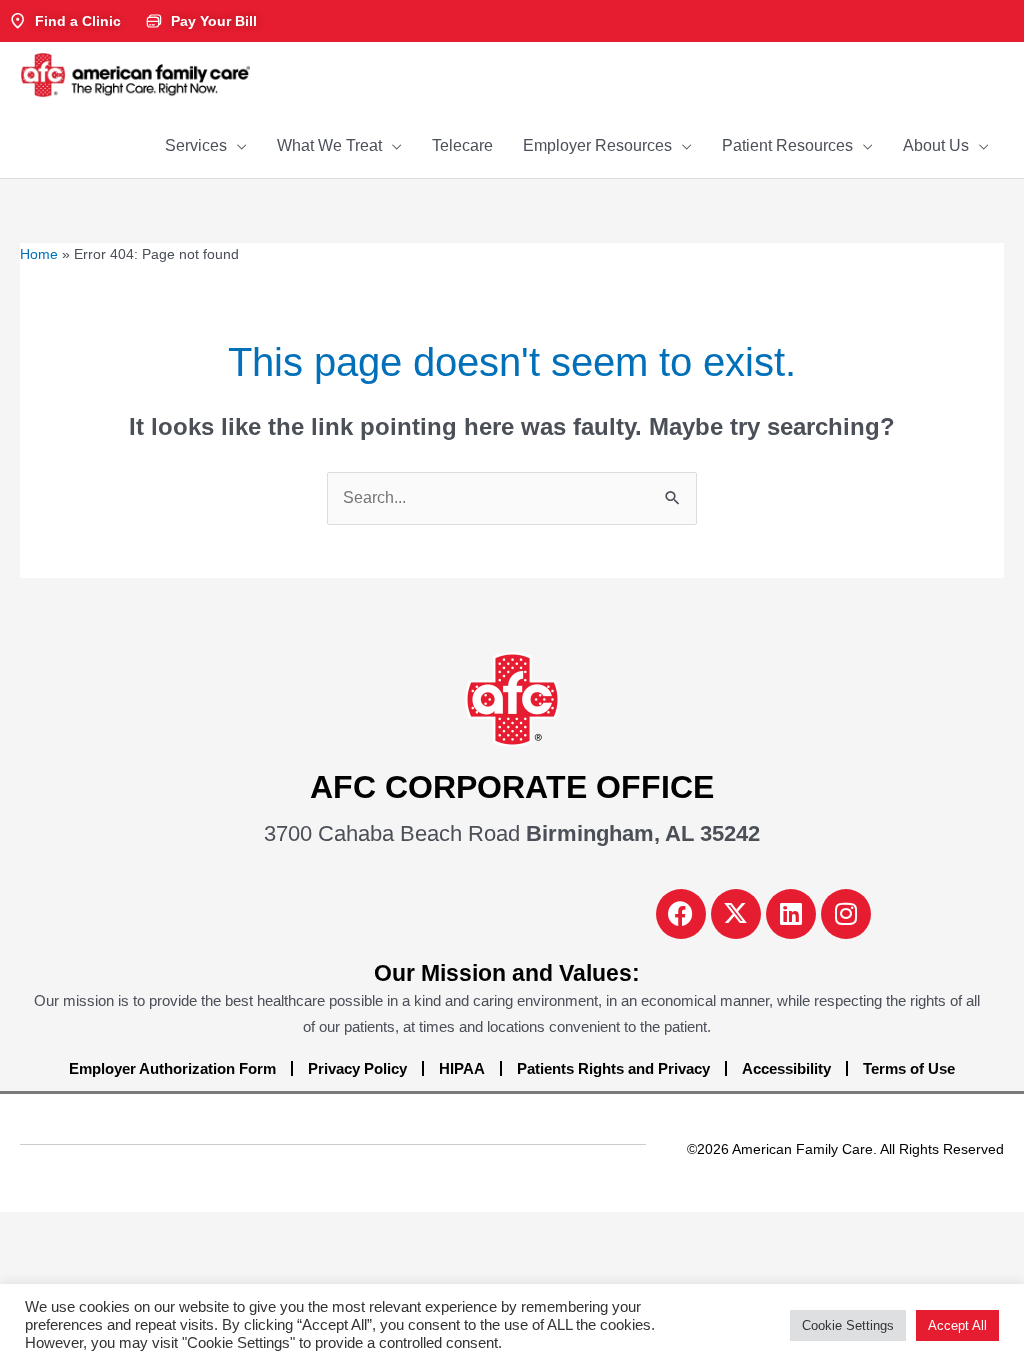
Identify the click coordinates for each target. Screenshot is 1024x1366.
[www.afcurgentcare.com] (135, 73)
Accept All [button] (957, 1325)
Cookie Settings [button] (848, 1325)
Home (39, 254)
